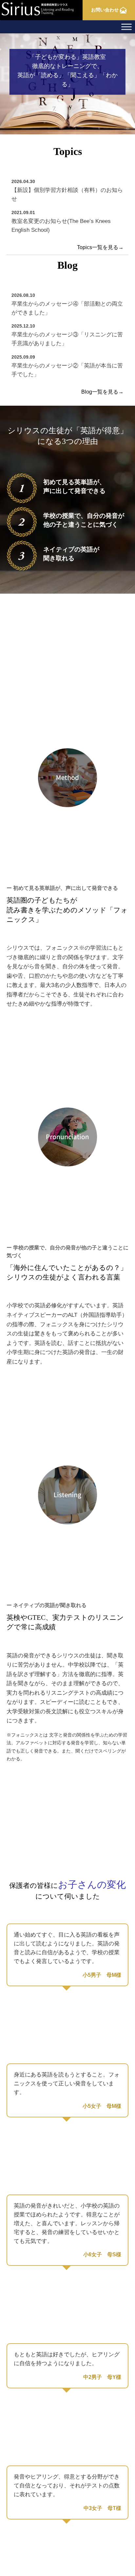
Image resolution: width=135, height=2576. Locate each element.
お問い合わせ (106, 10)
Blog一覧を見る (102, 392)
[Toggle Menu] (126, 27)
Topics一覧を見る (100, 247)
